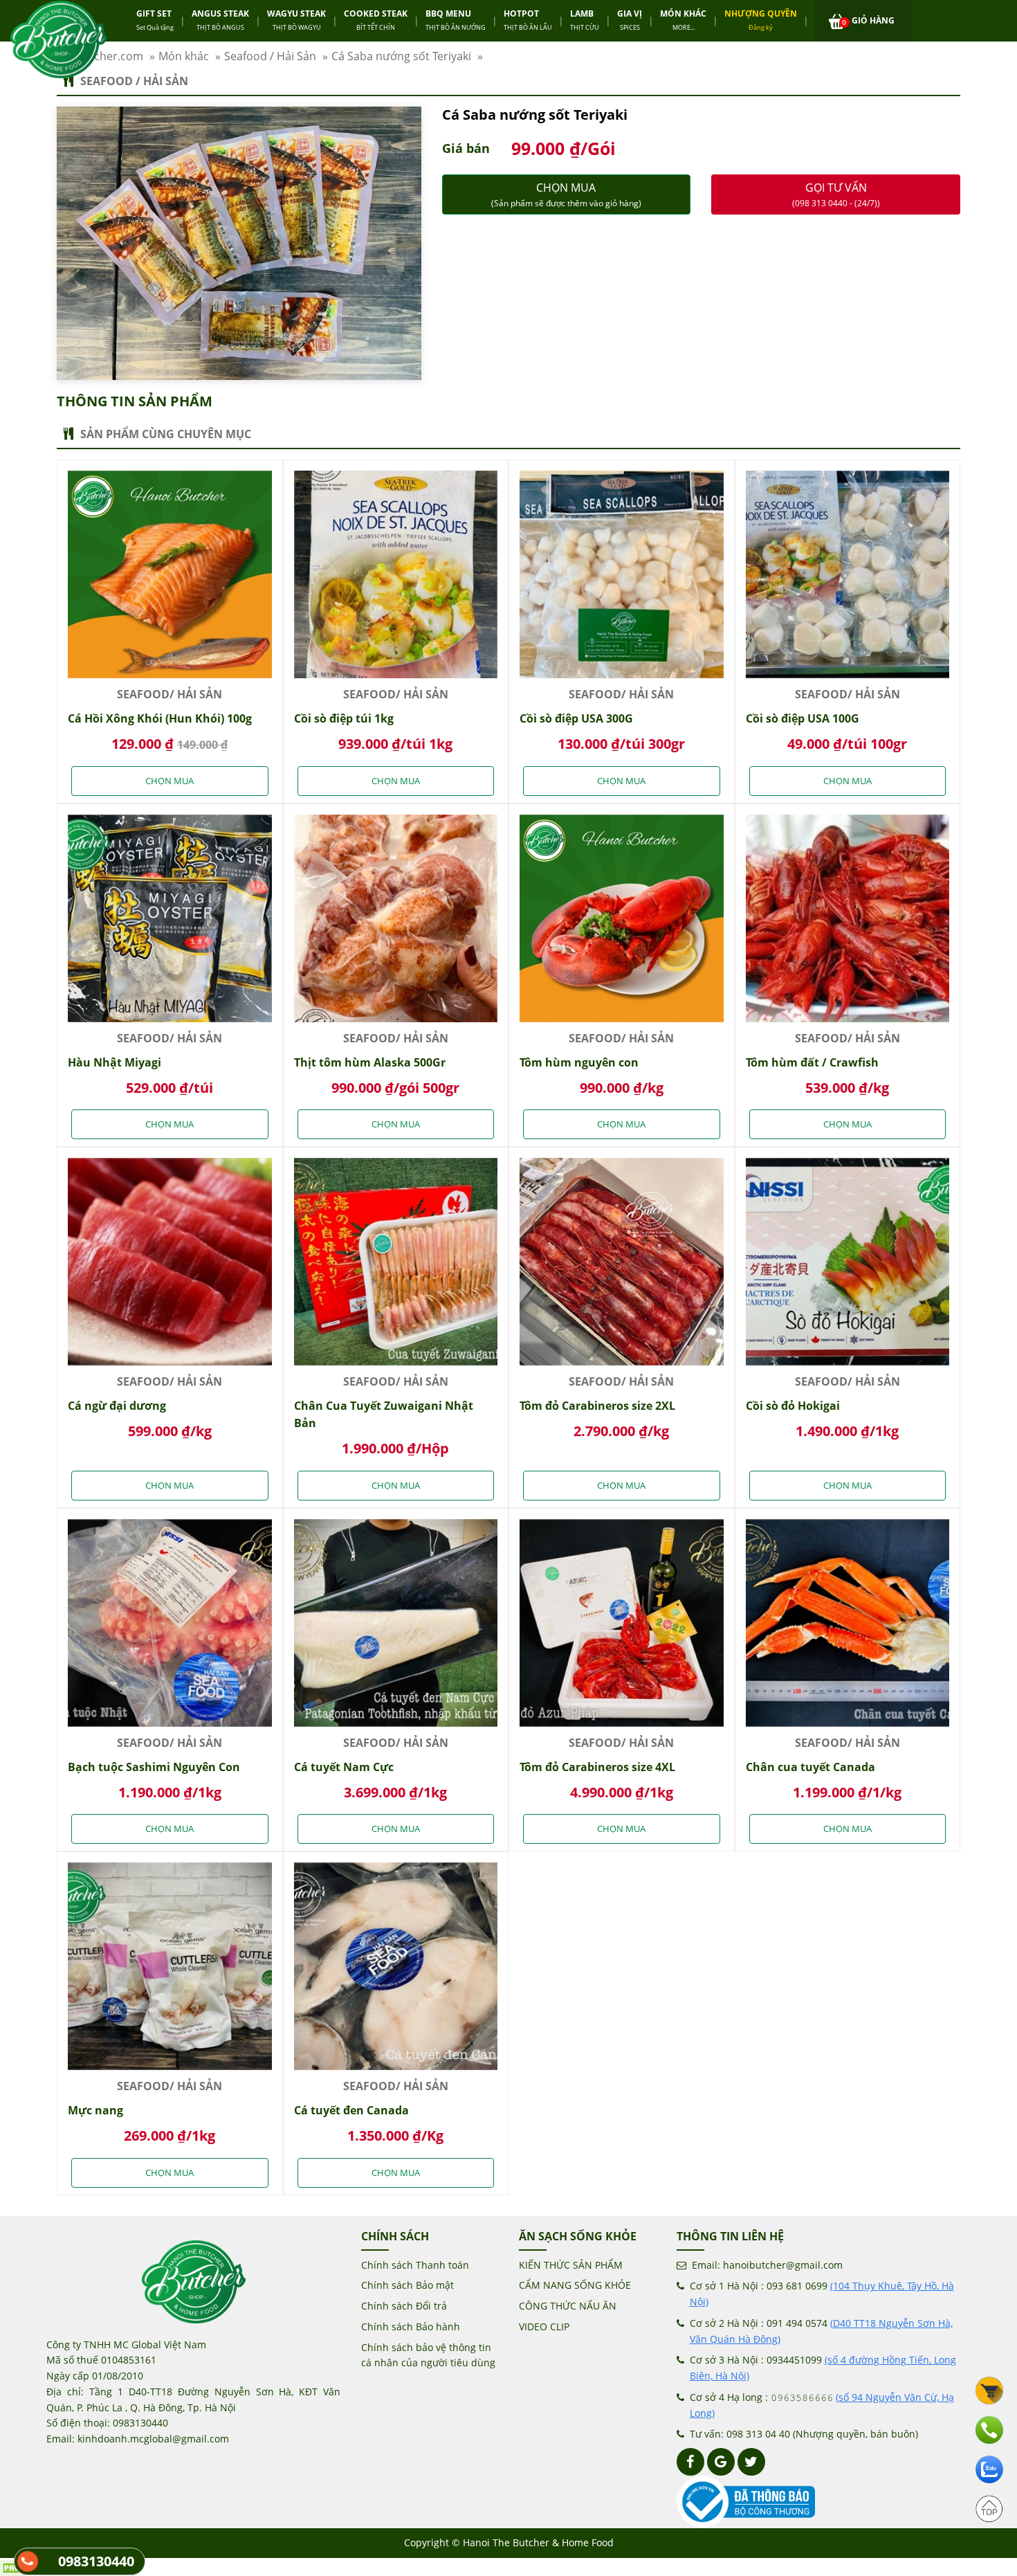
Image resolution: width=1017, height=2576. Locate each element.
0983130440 (96, 2561)
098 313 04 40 (758, 2434)
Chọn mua (566, 194)
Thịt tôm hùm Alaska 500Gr (370, 1062)
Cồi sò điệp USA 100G (803, 718)
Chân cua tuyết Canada (810, 1767)
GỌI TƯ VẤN (836, 194)
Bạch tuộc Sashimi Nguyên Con (154, 1767)
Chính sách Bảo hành (411, 2326)
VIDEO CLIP (544, 2326)
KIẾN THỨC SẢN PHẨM (571, 2265)
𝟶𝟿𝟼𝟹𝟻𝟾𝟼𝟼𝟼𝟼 (802, 2397)
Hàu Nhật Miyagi (114, 1062)
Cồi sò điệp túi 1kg (344, 718)
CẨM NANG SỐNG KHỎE (575, 2285)
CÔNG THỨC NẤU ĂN (568, 2306)
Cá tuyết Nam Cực (344, 1767)
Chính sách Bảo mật (407, 2285)
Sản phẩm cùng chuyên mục (166, 434)
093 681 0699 (797, 2286)
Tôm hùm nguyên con (579, 1062)
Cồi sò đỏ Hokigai (793, 1406)
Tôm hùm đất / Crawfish (812, 1062)
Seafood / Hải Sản (134, 81)
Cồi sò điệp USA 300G (576, 718)
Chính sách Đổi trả (404, 2306)
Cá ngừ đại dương (117, 1406)
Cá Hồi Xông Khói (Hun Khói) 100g (160, 718)
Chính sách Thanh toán (415, 2265)
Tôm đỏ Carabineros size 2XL (597, 1406)
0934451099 (794, 2360)
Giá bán (466, 148)
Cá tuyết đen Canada (351, 2110)
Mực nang (95, 2110)
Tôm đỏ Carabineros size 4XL (597, 1767)
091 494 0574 (797, 2323)
